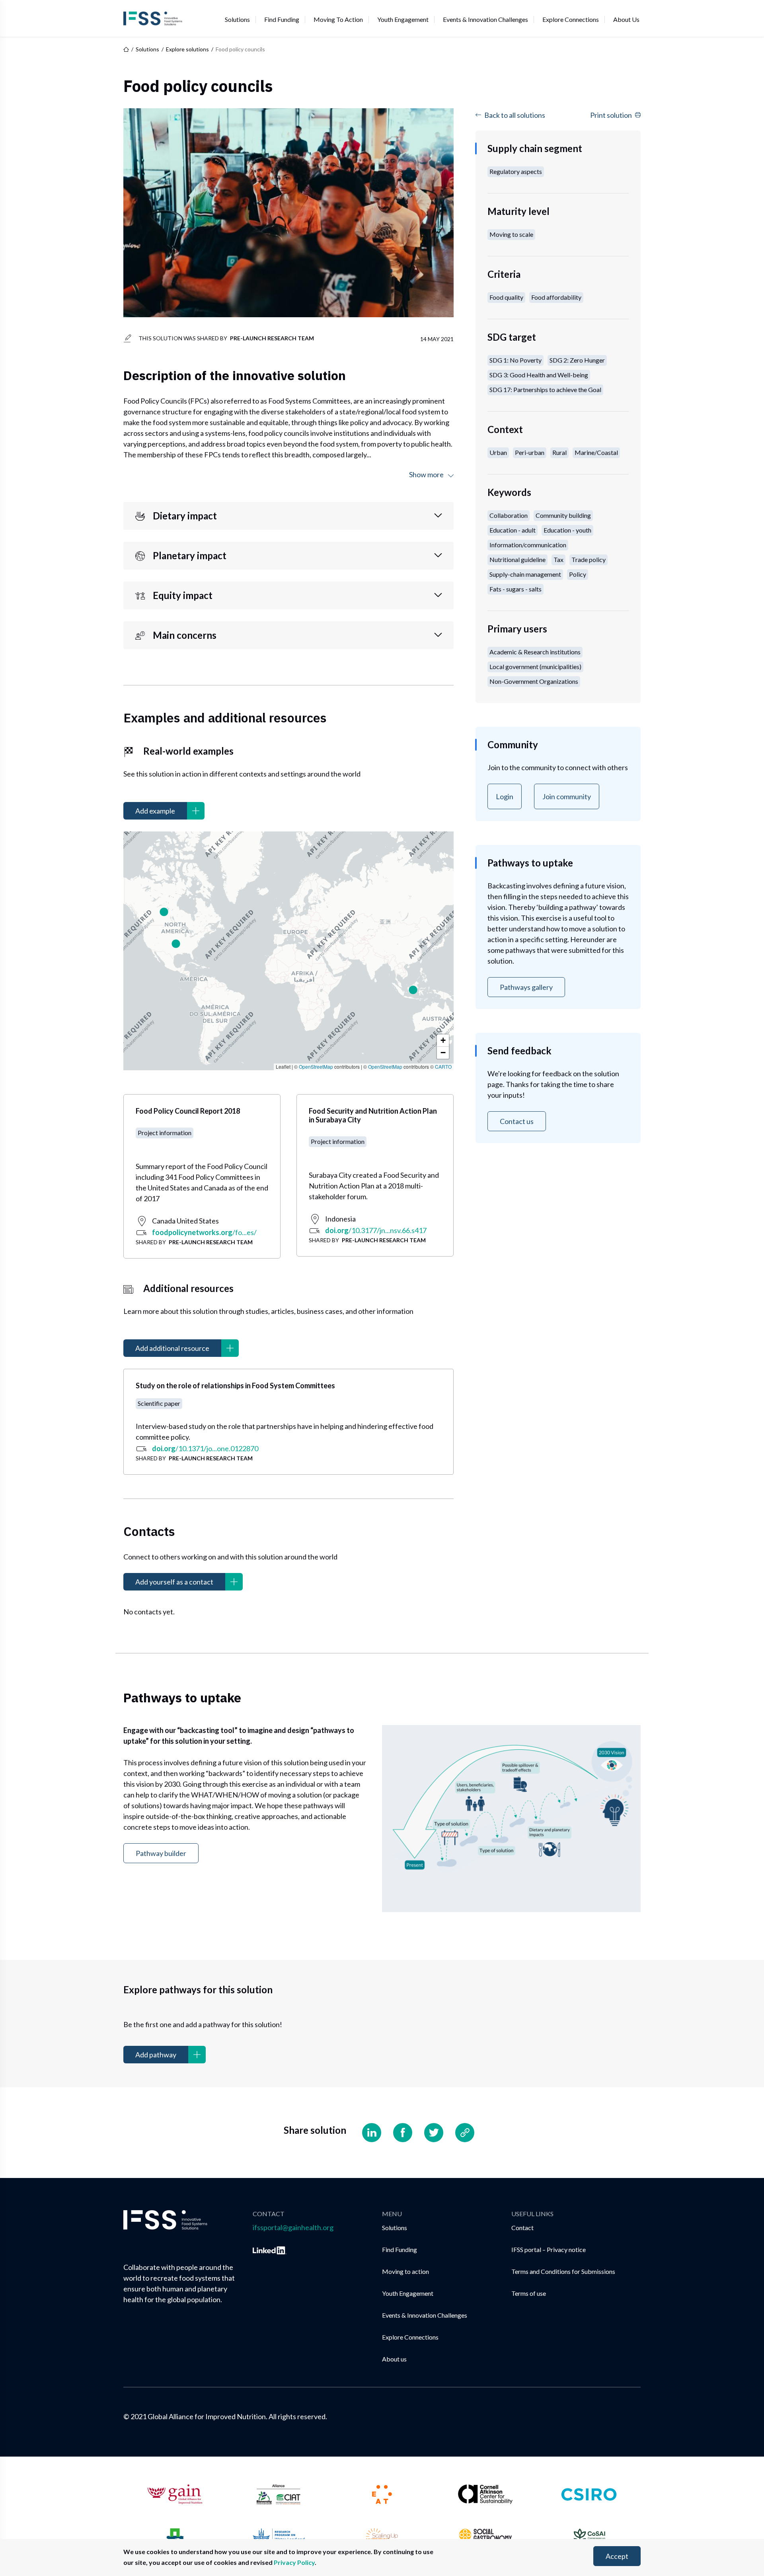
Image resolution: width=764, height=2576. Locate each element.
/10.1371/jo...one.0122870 (205, 1448)
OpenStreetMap (316, 1067)
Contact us (517, 1121)
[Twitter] (434, 2133)
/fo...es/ (204, 1232)
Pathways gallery (526, 987)
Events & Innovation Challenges (485, 19)
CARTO (443, 1067)
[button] (413, 990)
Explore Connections (571, 19)
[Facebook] (403, 2133)
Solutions (237, 19)
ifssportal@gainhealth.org (293, 2227)
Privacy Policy (294, 2562)
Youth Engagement (403, 19)
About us (626, 19)
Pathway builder (161, 1853)
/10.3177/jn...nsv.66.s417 (376, 1230)
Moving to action (338, 19)
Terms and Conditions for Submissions (563, 2271)
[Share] (465, 2133)
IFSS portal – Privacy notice (549, 2249)
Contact (522, 2228)
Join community (567, 796)
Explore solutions (187, 49)
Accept (617, 2556)
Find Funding (282, 19)
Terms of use (529, 2293)
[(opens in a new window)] (270, 2249)
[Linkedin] (372, 2133)
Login (505, 796)
